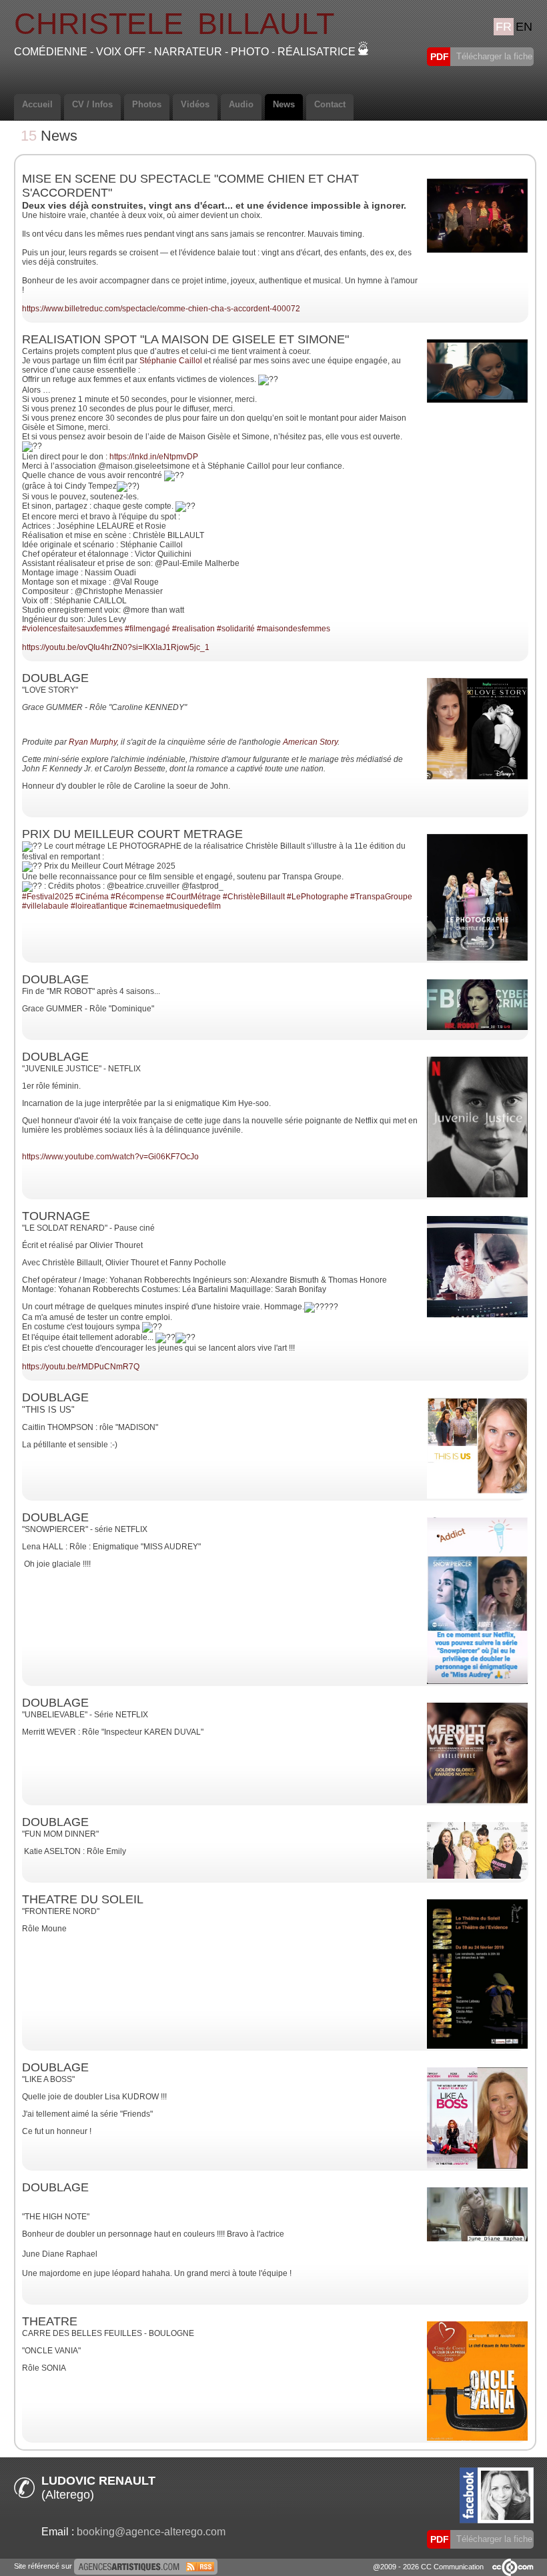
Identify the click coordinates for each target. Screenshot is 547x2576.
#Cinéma (92, 897)
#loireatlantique (99, 906)
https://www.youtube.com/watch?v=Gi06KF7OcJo (110, 1157)
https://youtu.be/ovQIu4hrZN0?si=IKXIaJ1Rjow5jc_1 (116, 647)
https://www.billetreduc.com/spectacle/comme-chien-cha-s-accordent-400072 (161, 309)
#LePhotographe (318, 897)
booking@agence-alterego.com (151, 2532)
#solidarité (236, 629)
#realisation (193, 629)
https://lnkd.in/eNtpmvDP (154, 457)
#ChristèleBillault (254, 897)
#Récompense (137, 897)
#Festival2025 (48, 897)
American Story (310, 742)
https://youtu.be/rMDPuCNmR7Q (81, 1367)
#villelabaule (45, 906)
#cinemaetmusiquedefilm (175, 906)
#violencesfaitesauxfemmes (72, 629)
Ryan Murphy (93, 742)
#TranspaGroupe (381, 897)
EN (524, 27)
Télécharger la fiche (493, 56)
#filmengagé (147, 629)
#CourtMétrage (193, 897)
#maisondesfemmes (294, 629)
